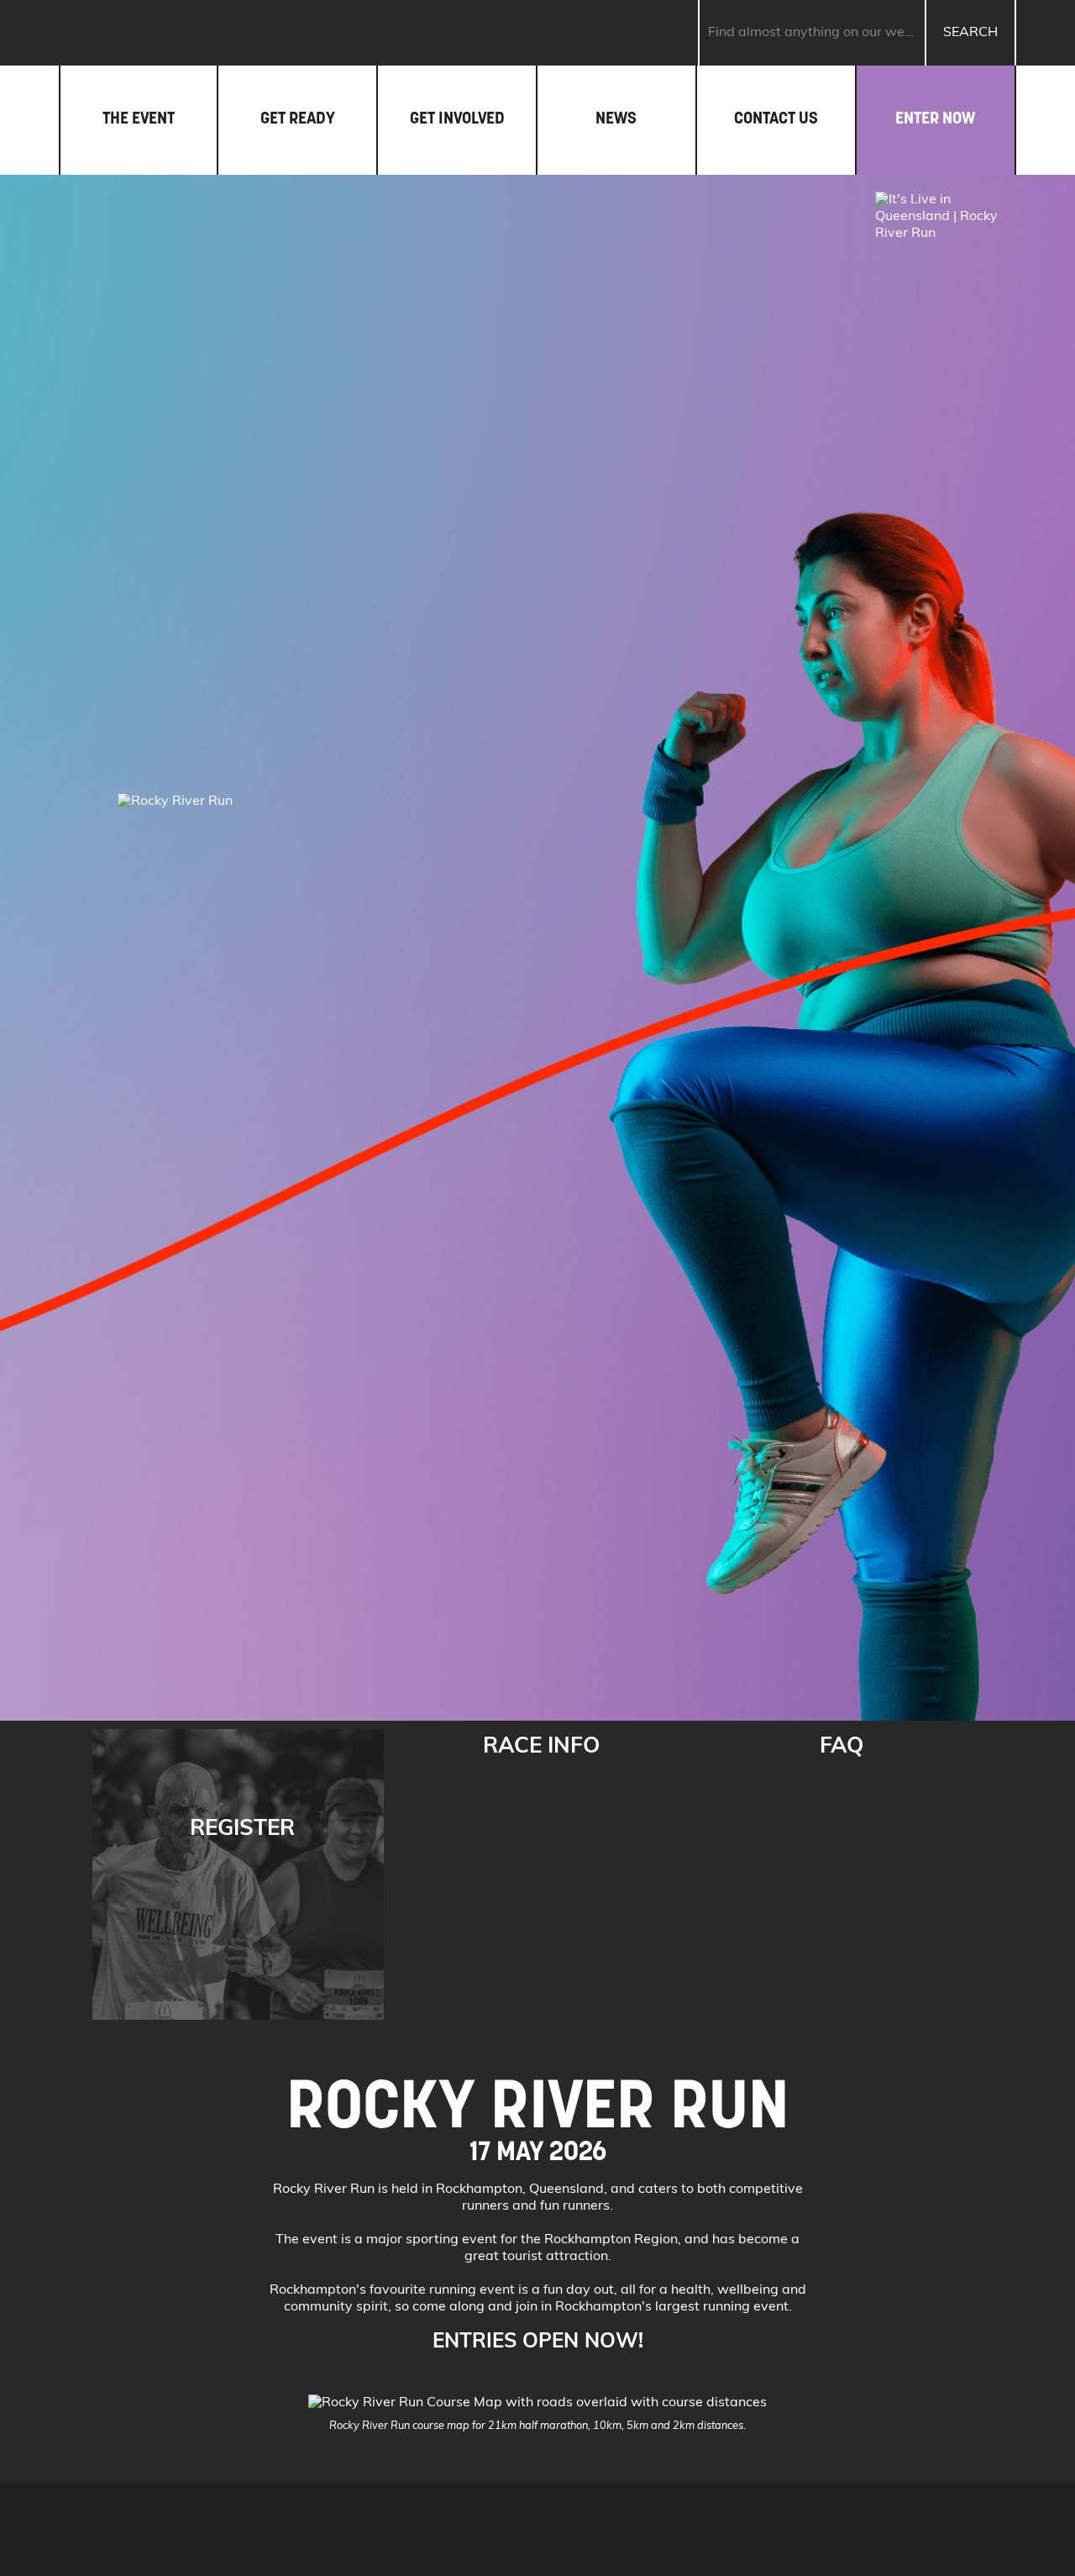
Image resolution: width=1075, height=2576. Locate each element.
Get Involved (457, 118)
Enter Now (935, 118)
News (616, 118)
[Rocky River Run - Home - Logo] (186, 33)
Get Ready (298, 118)
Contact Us (776, 118)
